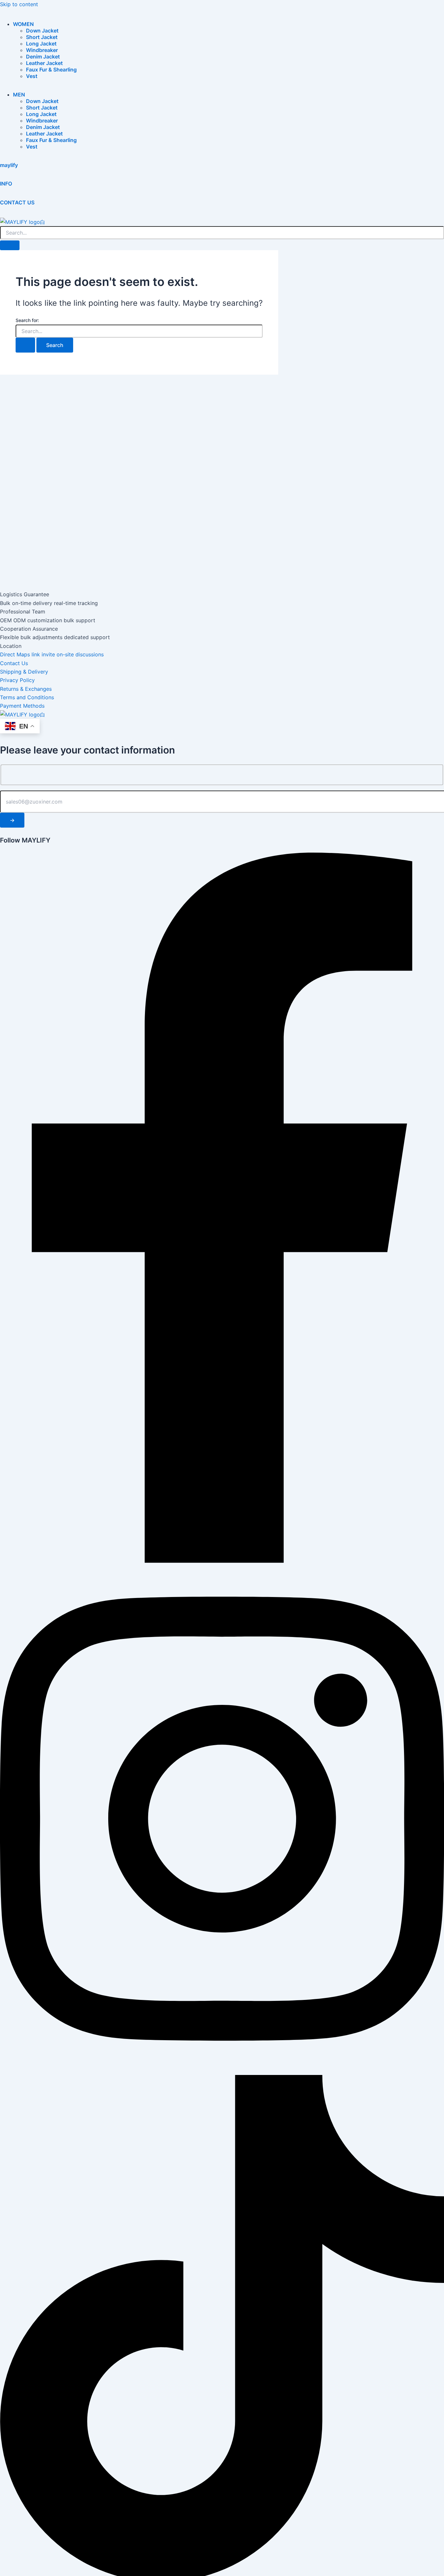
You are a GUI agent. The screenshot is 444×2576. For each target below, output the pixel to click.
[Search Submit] (25, 345)
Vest (32, 76)
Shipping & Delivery (24, 672)
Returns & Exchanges (26, 689)
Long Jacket (41, 44)
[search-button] (10, 245)
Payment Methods (22, 706)
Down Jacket (42, 31)
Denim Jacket (43, 57)
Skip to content (19, 4)
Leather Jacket (44, 63)
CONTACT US (17, 202)
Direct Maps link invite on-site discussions (52, 654)
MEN (19, 95)
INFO (6, 184)
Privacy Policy (17, 680)
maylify (9, 165)
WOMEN (23, 24)
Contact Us (14, 663)
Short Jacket (42, 37)
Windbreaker (42, 50)
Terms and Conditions (27, 697)
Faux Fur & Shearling (51, 70)
